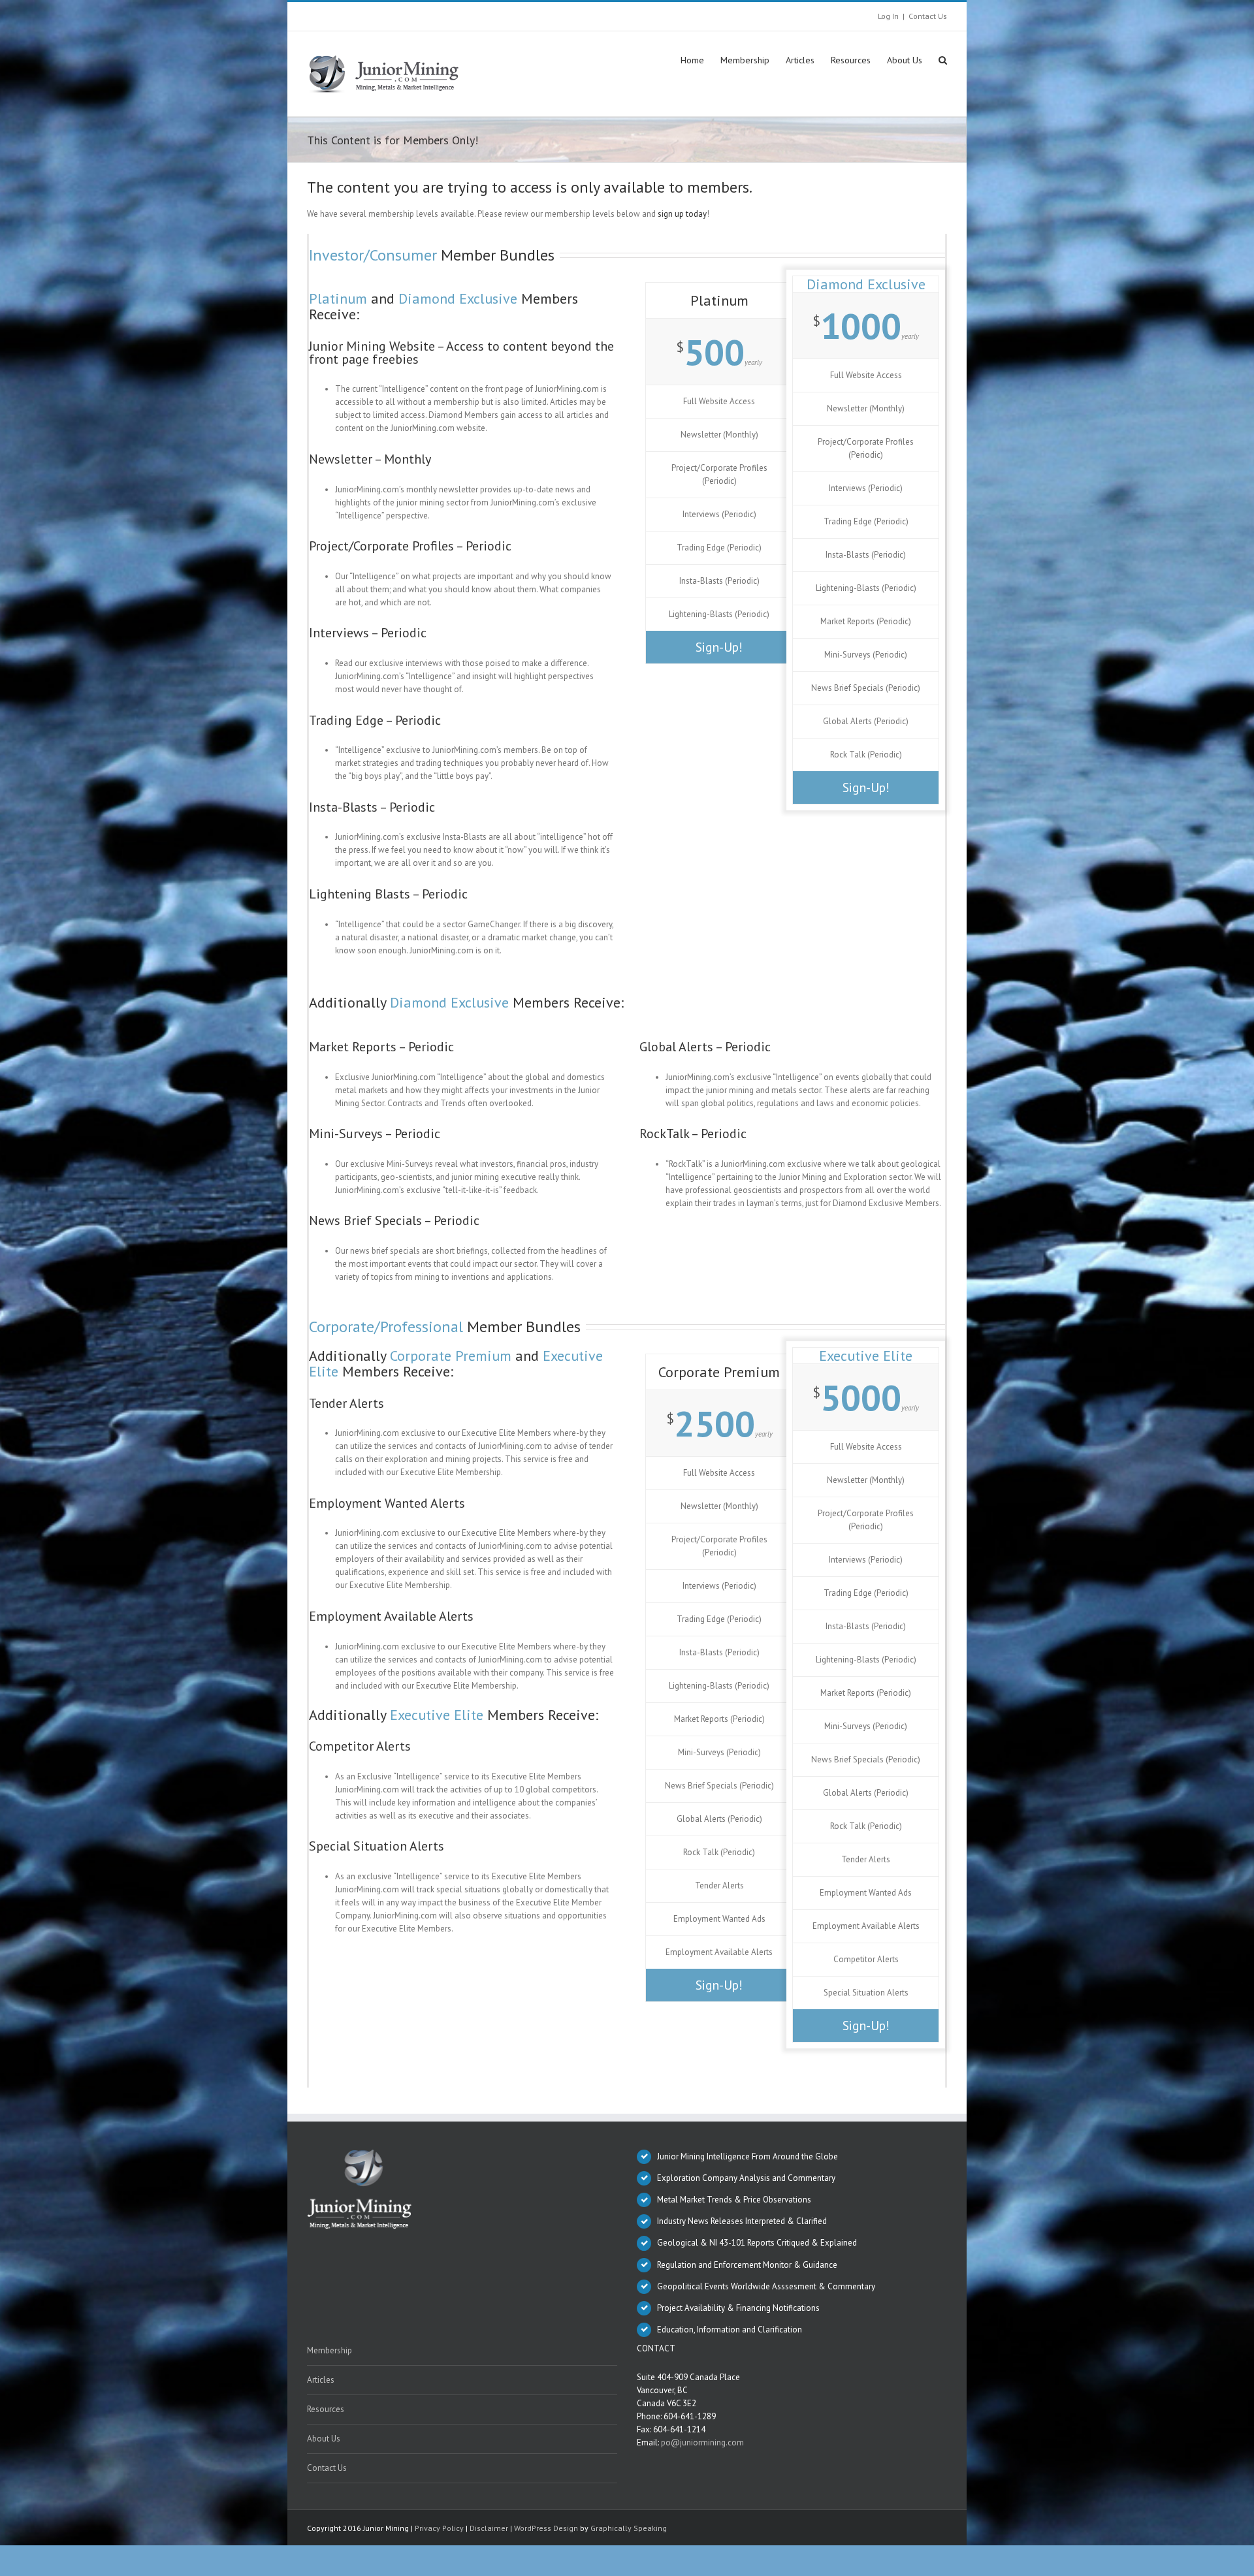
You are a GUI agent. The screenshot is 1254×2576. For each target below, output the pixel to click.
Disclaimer (489, 2528)
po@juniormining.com (702, 2442)
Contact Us (928, 16)
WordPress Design (546, 2528)
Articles (321, 2380)
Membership (330, 2350)
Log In (888, 16)
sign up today (682, 214)
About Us (324, 2439)
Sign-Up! (719, 647)
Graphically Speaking (629, 2528)
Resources (326, 2409)
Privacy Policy (439, 2528)
